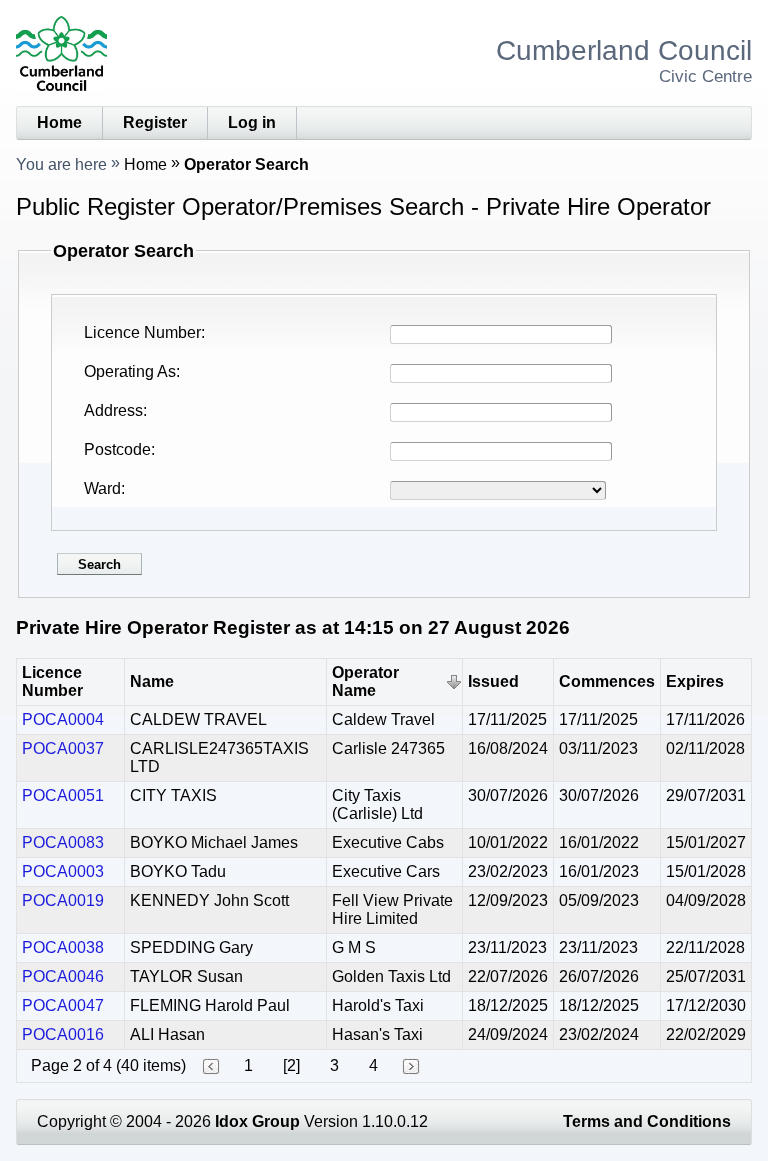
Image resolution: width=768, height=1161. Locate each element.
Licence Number (142, 332)
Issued (493, 681)
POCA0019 (63, 900)
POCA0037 (63, 748)
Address (113, 410)
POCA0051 (63, 795)
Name (152, 681)
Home (59, 122)
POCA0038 (63, 947)
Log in (252, 122)
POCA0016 (63, 1034)
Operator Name (365, 681)
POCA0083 (63, 842)
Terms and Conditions (647, 1121)
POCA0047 (63, 1005)
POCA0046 (63, 976)
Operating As (130, 371)
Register (155, 122)
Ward (102, 488)
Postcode (117, 449)
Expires (695, 681)
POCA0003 (63, 871)
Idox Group (257, 1121)
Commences (607, 681)
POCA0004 (63, 719)
